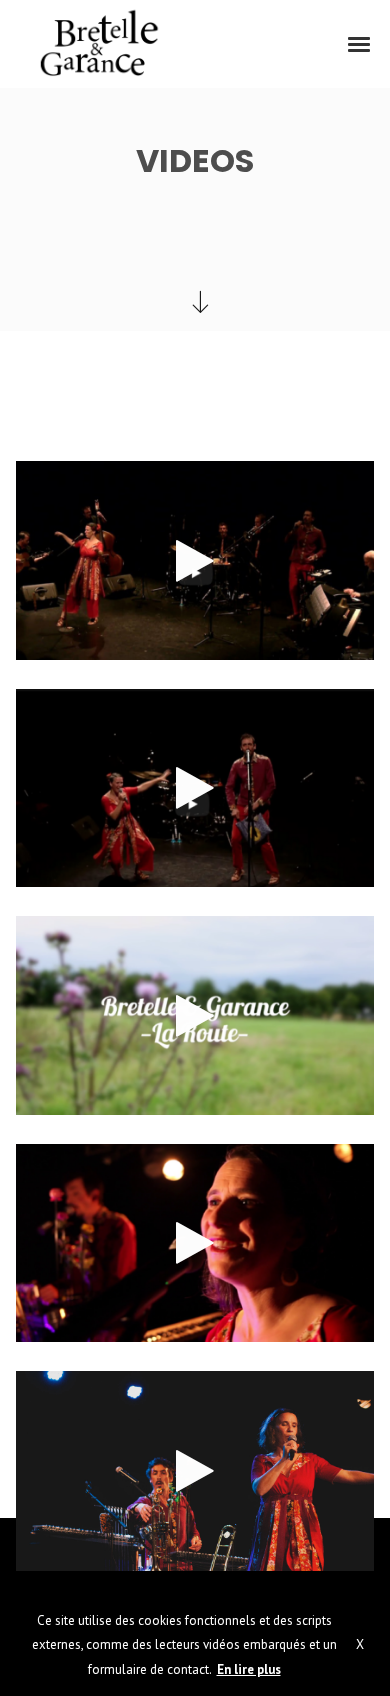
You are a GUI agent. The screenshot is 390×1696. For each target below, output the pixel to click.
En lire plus (249, 1669)
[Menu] (360, 43)
